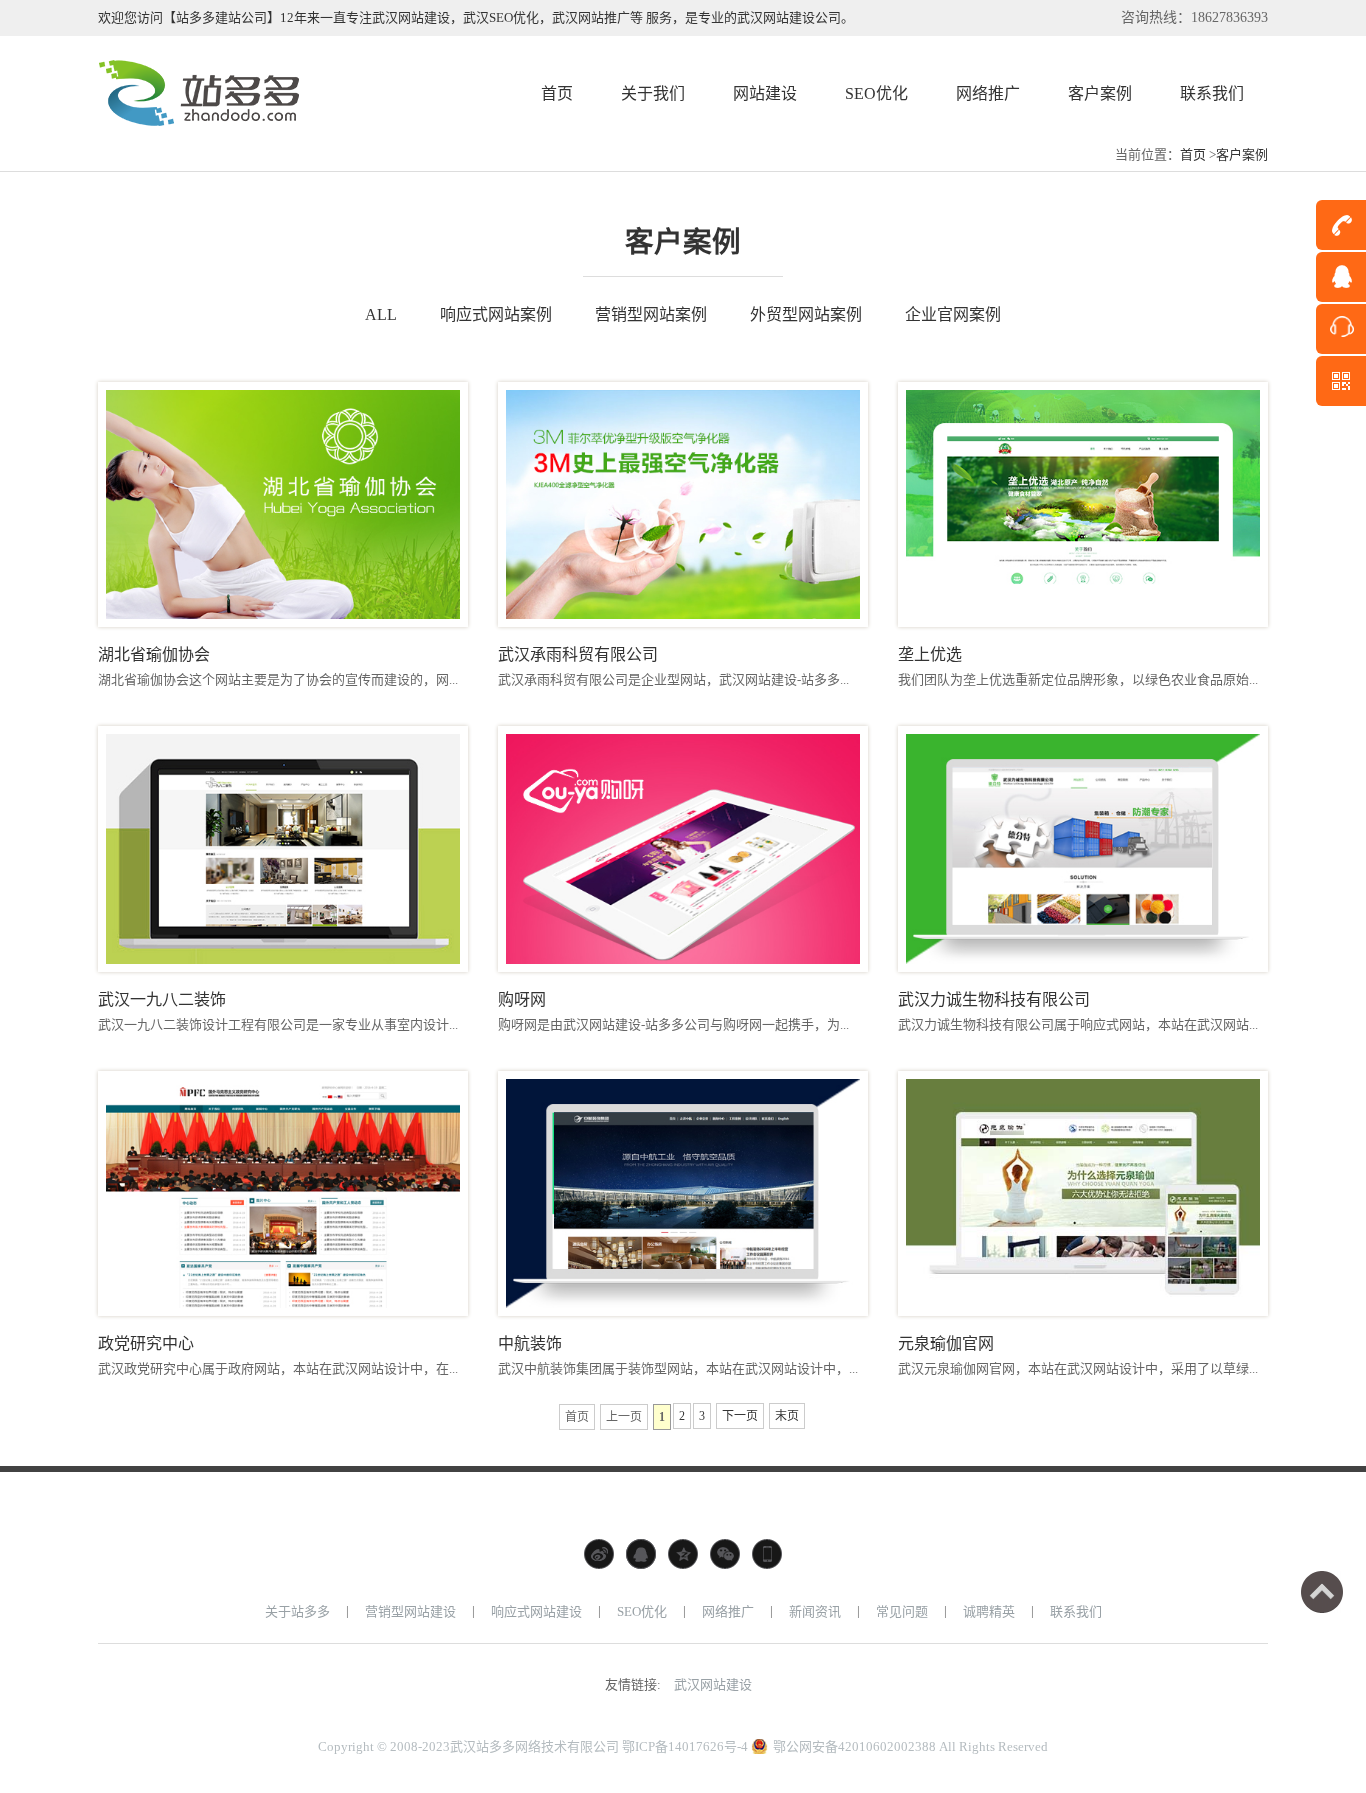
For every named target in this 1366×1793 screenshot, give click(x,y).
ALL (381, 314)
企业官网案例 (953, 314)
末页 (787, 1416)
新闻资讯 (815, 1611)
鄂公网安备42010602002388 (854, 1746)
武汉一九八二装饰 (162, 999)
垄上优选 (930, 654)
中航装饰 (530, 1343)
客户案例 (1242, 154)
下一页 (740, 1416)
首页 (1193, 154)
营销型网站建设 (410, 1611)
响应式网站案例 (496, 314)
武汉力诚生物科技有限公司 (994, 999)
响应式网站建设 (536, 1611)
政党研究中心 (146, 1343)
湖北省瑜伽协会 (154, 654)
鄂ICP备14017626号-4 (685, 1746)
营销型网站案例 (651, 314)
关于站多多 (297, 1611)
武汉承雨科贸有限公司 (578, 654)
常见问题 (902, 1611)
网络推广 (728, 1611)
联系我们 (1076, 1611)
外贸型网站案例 (806, 314)
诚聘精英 (989, 1611)
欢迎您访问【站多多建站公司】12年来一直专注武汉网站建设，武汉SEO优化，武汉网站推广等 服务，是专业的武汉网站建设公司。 (476, 17)
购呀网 (522, 999)
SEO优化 (642, 1611)
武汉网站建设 (713, 1684)
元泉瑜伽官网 (946, 1343)
